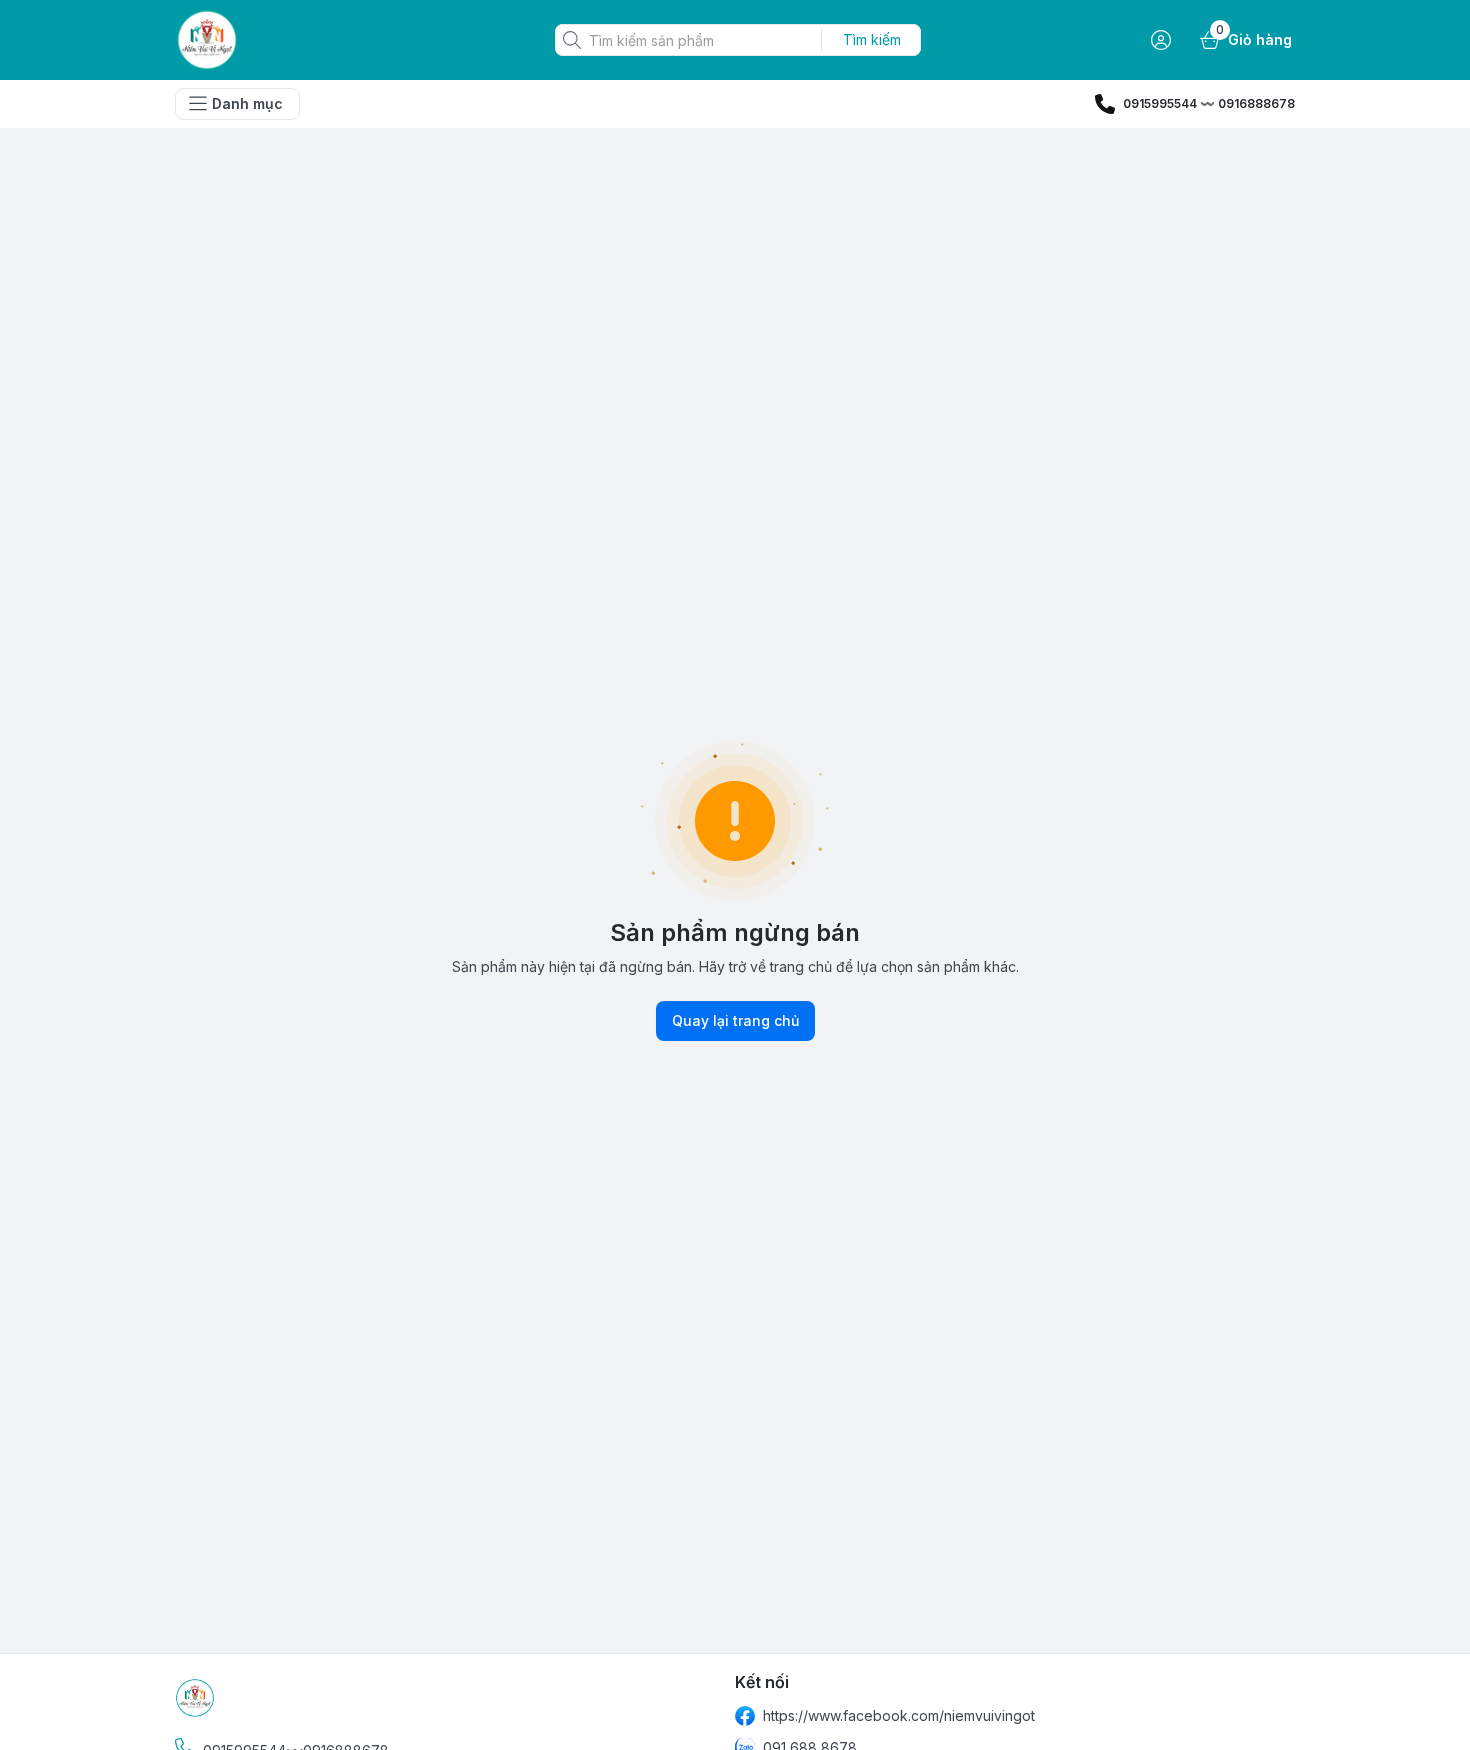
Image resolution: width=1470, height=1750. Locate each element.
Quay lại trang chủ (735, 1020)
